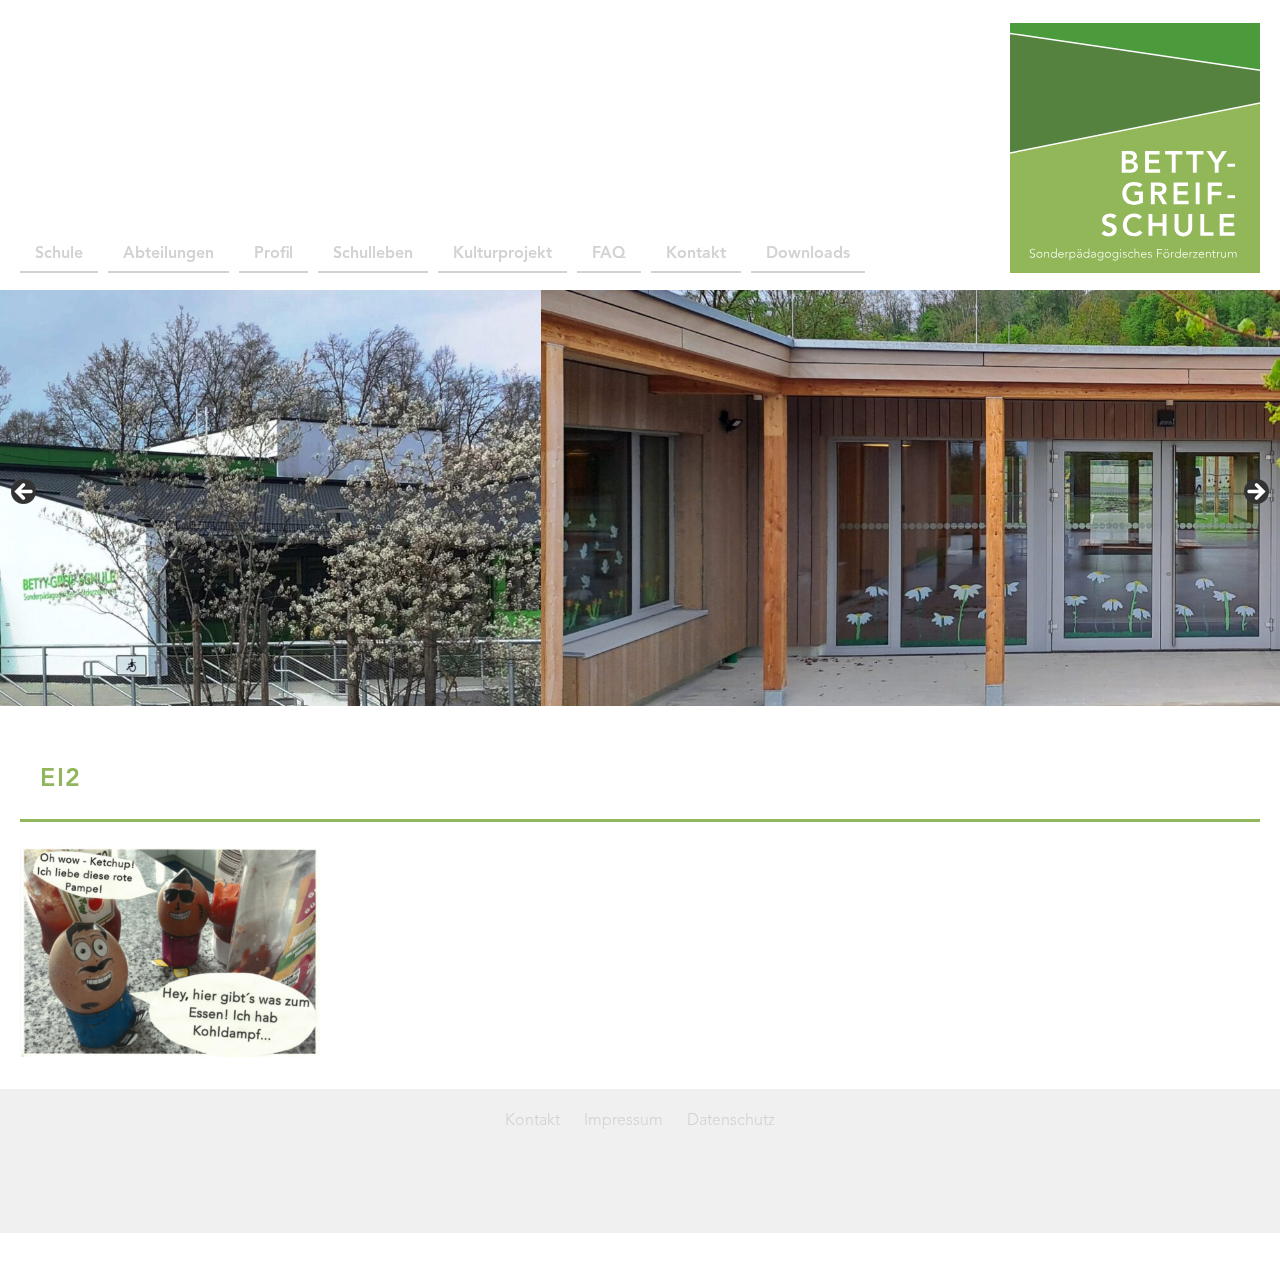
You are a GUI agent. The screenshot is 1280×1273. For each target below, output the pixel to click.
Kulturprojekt (502, 254)
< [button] (25, 493)
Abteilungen (168, 254)
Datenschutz (731, 1121)
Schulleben (373, 254)
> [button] (1255, 493)
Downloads (808, 254)
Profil (273, 254)
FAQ (609, 254)
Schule (59, 254)
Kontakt (696, 254)
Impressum (623, 1121)
